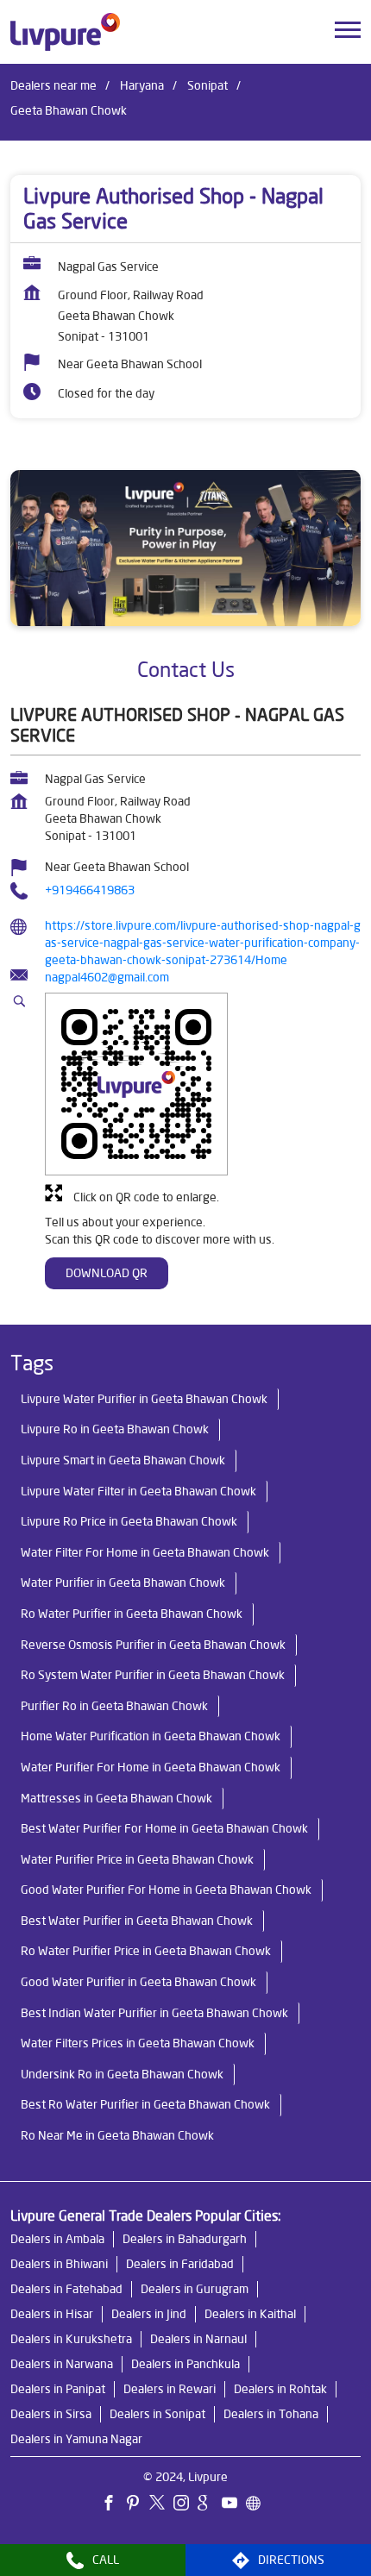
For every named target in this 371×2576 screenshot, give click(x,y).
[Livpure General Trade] (65, 32)
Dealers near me (53, 85)
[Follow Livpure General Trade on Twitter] (161, 2505)
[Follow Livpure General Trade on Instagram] (185, 2505)
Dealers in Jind (149, 2315)
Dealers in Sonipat (157, 2415)
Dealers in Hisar (52, 2315)
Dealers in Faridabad (180, 2265)
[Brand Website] (258, 2505)
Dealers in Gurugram (195, 2290)
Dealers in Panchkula (185, 2365)
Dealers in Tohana (271, 2415)
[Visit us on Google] (210, 2505)
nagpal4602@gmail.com (107, 977)
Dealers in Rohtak (280, 2390)
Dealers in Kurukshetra (71, 2340)
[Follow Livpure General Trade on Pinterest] (137, 2505)
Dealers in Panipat (58, 2390)
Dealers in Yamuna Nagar (76, 2440)
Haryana (142, 85)
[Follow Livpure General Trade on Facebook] (113, 2505)
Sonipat (208, 85)
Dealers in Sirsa (51, 2415)
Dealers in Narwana (62, 2365)
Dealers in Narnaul (198, 2340)
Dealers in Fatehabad (66, 2290)
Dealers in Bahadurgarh (185, 2240)
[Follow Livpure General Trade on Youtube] (234, 2505)
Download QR (107, 1273)
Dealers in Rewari (170, 2390)
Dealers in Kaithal (250, 2315)
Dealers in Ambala (57, 2240)
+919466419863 (90, 890)
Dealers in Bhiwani (59, 2265)
